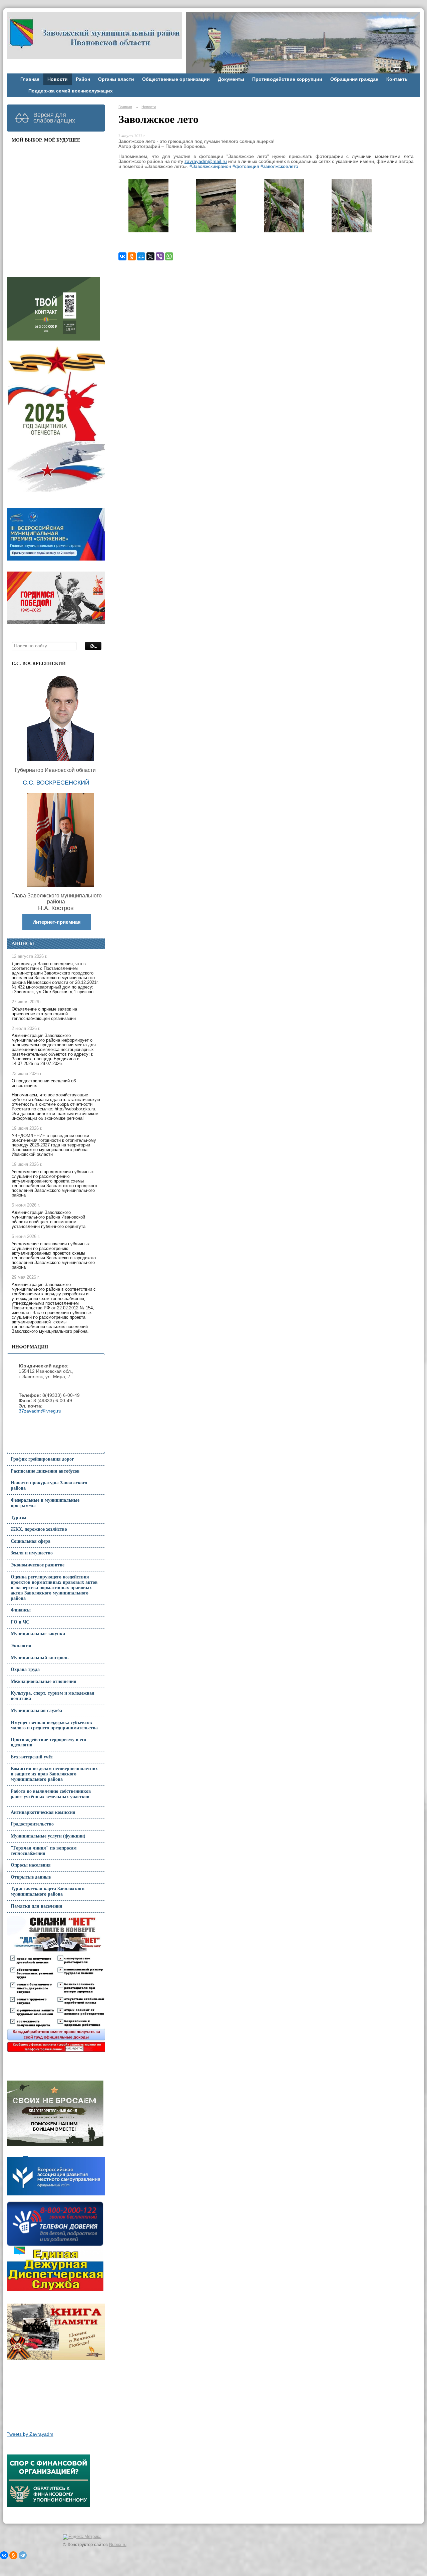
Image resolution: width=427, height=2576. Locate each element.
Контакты (397, 79)
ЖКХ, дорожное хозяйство (39, 1529)
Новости (58, 79)
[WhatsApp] (169, 256)
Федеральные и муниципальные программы (45, 1503)
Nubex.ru (118, 2545)
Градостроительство (32, 1824)
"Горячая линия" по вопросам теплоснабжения (44, 1851)
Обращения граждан (354, 79)
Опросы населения (31, 1865)
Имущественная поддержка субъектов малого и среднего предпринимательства (54, 1725)
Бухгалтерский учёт (32, 1757)
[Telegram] (23, 2555)
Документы (231, 79)
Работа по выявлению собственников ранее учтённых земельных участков (51, 1794)
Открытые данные (31, 1877)
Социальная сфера (31, 1541)
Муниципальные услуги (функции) (48, 1836)
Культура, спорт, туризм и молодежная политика (53, 1696)
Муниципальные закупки (38, 1634)
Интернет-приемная (57, 922)
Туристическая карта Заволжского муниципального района (48, 1891)
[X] (150, 256)
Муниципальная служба (36, 1710)
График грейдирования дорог (42, 1459)
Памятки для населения (37, 1906)
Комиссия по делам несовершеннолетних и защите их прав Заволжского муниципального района (54, 1774)
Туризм (19, 1518)
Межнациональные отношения (44, 1681)
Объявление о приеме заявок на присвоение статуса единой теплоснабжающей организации (44, 1014)
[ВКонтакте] (122, 256)
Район (83, 79)
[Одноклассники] (132, 256)
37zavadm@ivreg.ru (40, 1411)
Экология (21, 1646)
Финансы (21, 1610)
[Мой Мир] (141, 256)
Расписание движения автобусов (45, 1471)
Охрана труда (25, 1669)
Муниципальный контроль (40, 1658)
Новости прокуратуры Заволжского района (49, 1485)
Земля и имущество (32, 1553)
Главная (30, 79)
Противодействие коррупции (287, 79)
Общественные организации (176, 79)
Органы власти (116, 79)
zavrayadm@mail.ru (206, 161)
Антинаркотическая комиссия (43, 1812)
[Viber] (160, 256)
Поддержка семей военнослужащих (71, 91)
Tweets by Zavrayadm (30, 2434)
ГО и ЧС (20, 1622)
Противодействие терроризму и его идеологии (48, 1742)
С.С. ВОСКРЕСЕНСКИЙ (56, 783)
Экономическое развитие (38, 1565)
